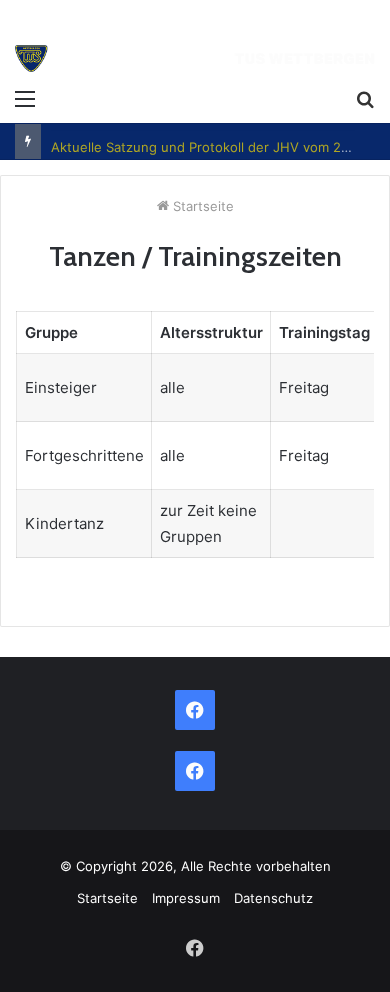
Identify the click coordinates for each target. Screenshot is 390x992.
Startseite (201, 206)
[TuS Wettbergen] (195, 61)
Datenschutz (273, 898)
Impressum (186, 898)
